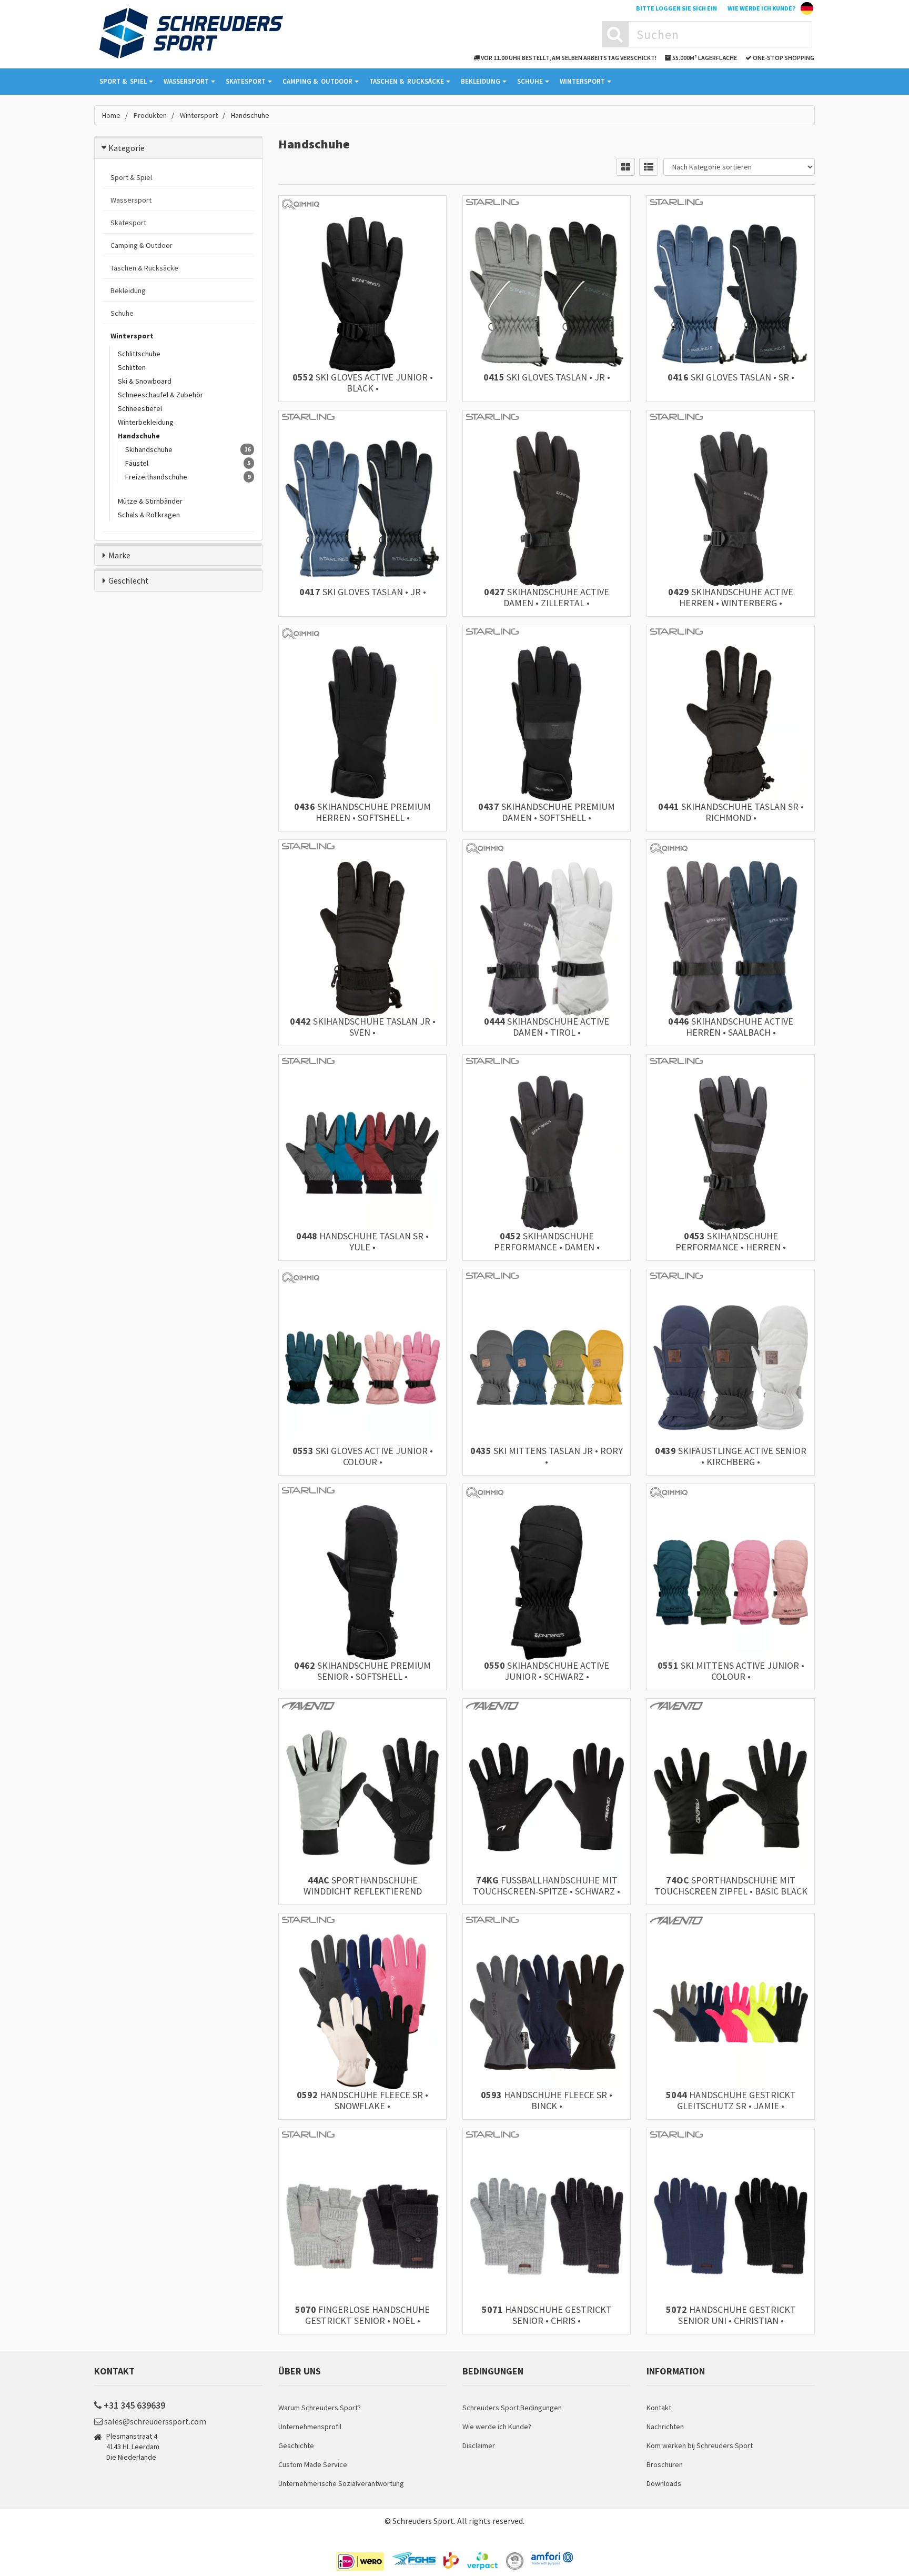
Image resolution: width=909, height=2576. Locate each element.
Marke (119, 555)
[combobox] (720, 34)
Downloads (664, 2483)
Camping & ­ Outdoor (317, 81)
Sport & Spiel (131, 177)
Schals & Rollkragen (149, 515)
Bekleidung (481, 81)
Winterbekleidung (146, 422)
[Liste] (649, 167)
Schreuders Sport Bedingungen (512, 2408)
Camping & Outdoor (142, 245)
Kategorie (127, 148)
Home (111, 115)
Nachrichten (665, 2427)
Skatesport (246, 81)
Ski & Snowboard (145, 381)
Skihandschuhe (149, 449)
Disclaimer (479, 2445)
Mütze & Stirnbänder (150, 501)
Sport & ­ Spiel (123, 81)
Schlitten (132, 367)
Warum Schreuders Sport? (320, 2408)
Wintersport (582, 81)
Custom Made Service (313, 2464)
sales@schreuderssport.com (155, 2421)
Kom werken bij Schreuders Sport (700, 2445)
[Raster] (626, 167)
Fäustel (137, 463)
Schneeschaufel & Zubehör (160, 395)
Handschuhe (139, 436)
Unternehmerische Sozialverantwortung (341, 2483)
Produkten (150, 115)
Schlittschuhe (139, 354)
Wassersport (186, 81)
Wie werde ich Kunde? (761, 8)
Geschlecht (129, 580)
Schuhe (530, 81)
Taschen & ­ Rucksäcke (407, 81)
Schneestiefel (140, 408)
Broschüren (665, 2464)
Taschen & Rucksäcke (144, 268)
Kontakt (659, 2408)
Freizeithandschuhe (156, 477)
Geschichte (296, 2445)
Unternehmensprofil (310, 2427)
